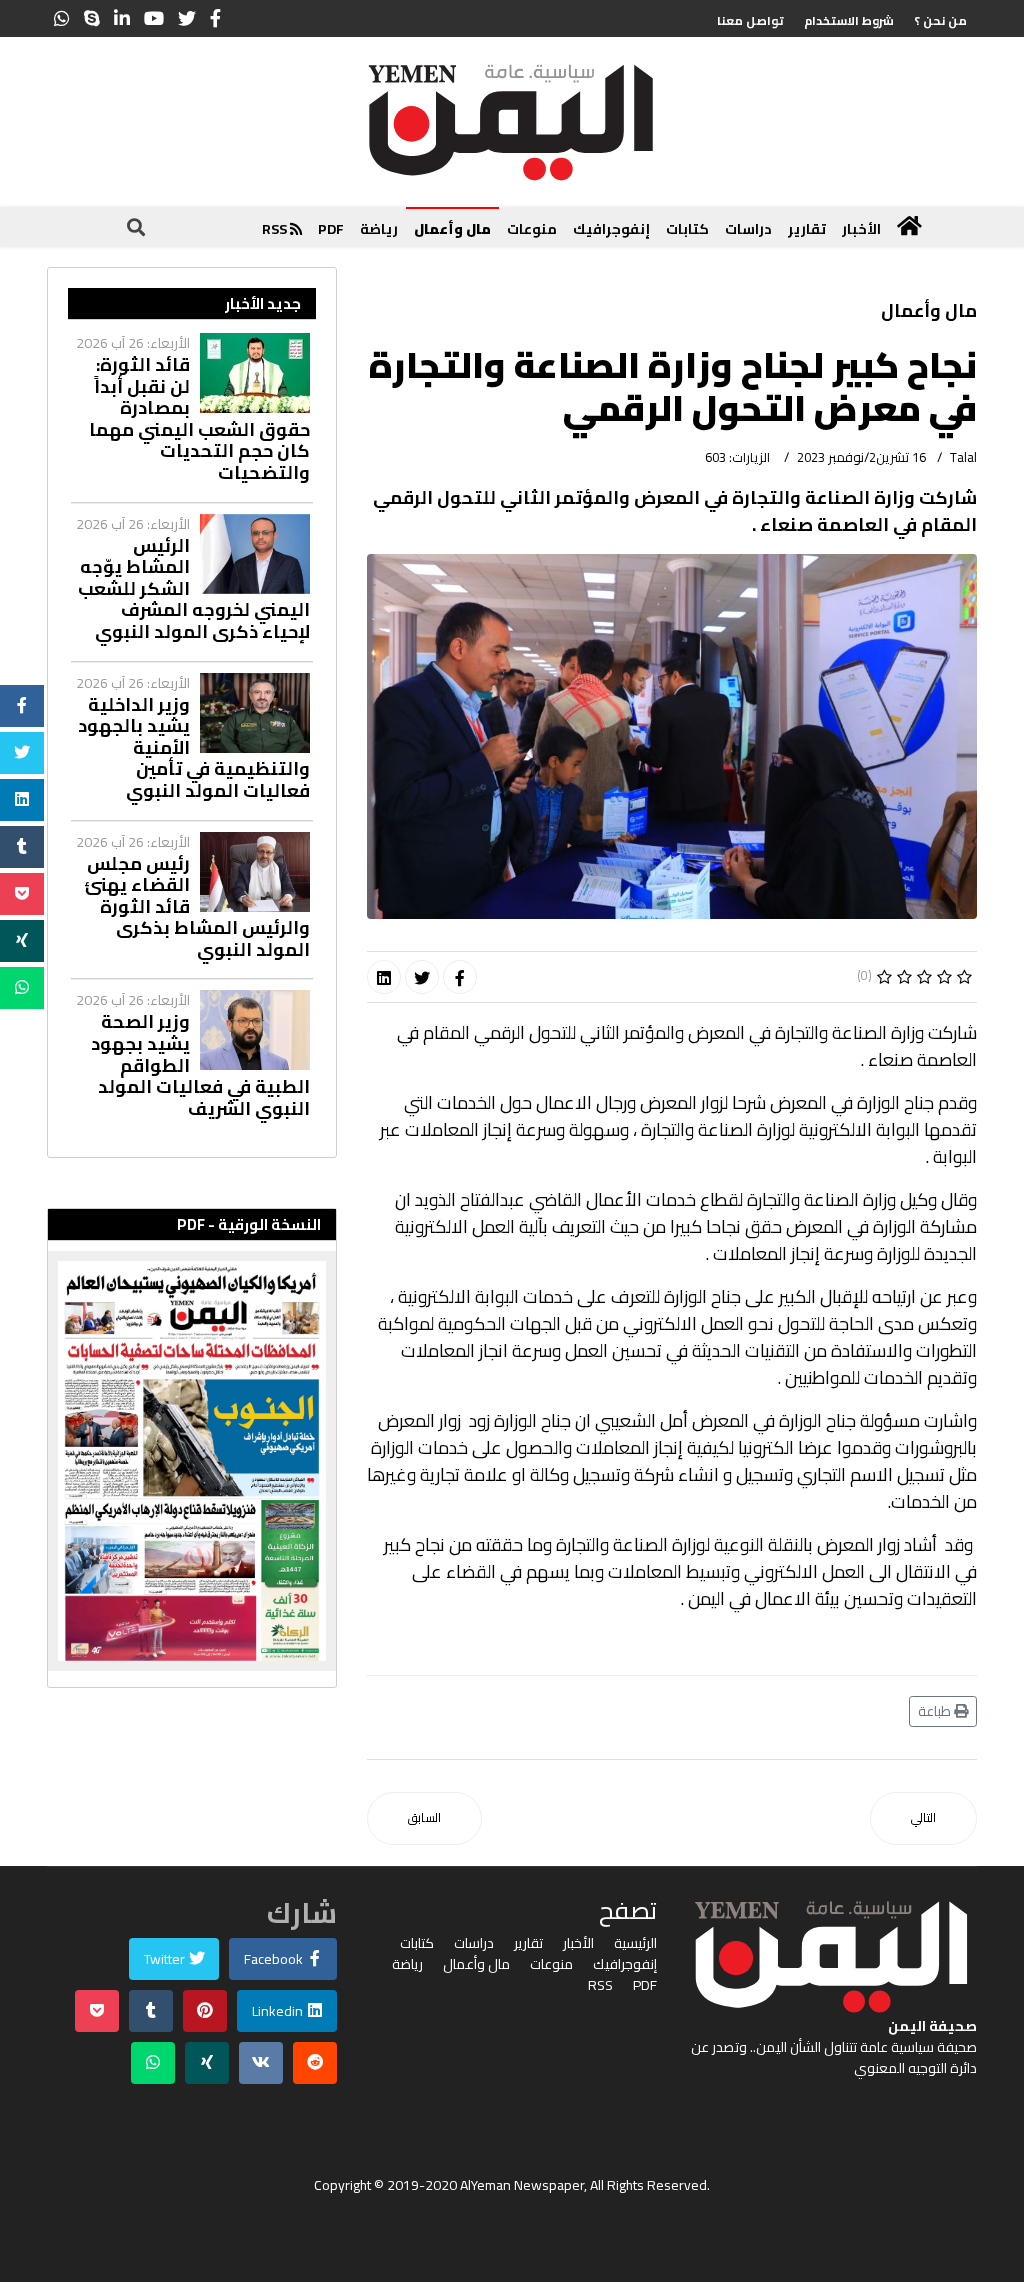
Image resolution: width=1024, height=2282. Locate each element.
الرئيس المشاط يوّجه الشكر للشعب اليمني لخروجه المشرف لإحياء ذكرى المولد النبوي (194, 589)
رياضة (379, 229)
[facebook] (215, 18)
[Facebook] (460, 977)
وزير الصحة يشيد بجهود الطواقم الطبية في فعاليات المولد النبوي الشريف (200, 1065)
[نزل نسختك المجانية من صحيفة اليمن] (192, 1461)
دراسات (748, 229)
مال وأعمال (452, 229)
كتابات (687, 229)
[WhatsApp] (62, 18)
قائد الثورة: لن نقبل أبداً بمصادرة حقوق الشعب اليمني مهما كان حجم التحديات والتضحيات (199, 419)
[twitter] (187, 18)
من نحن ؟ (940, 20)
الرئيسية (635, 1943)
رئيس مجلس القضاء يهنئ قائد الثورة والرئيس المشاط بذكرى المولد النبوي (197, 907)
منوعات (532, 229)
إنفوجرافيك (611, 229)
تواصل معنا (750, 20)
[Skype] (92, 18)
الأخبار (861, 229)
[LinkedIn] (122, 18)
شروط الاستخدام (849, 20)
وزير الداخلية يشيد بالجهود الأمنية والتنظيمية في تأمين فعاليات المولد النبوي (194, 748)
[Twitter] (422, 977)
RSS (276, 229)
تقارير (807, 229)
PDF (331, 229)
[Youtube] (154, 18)
